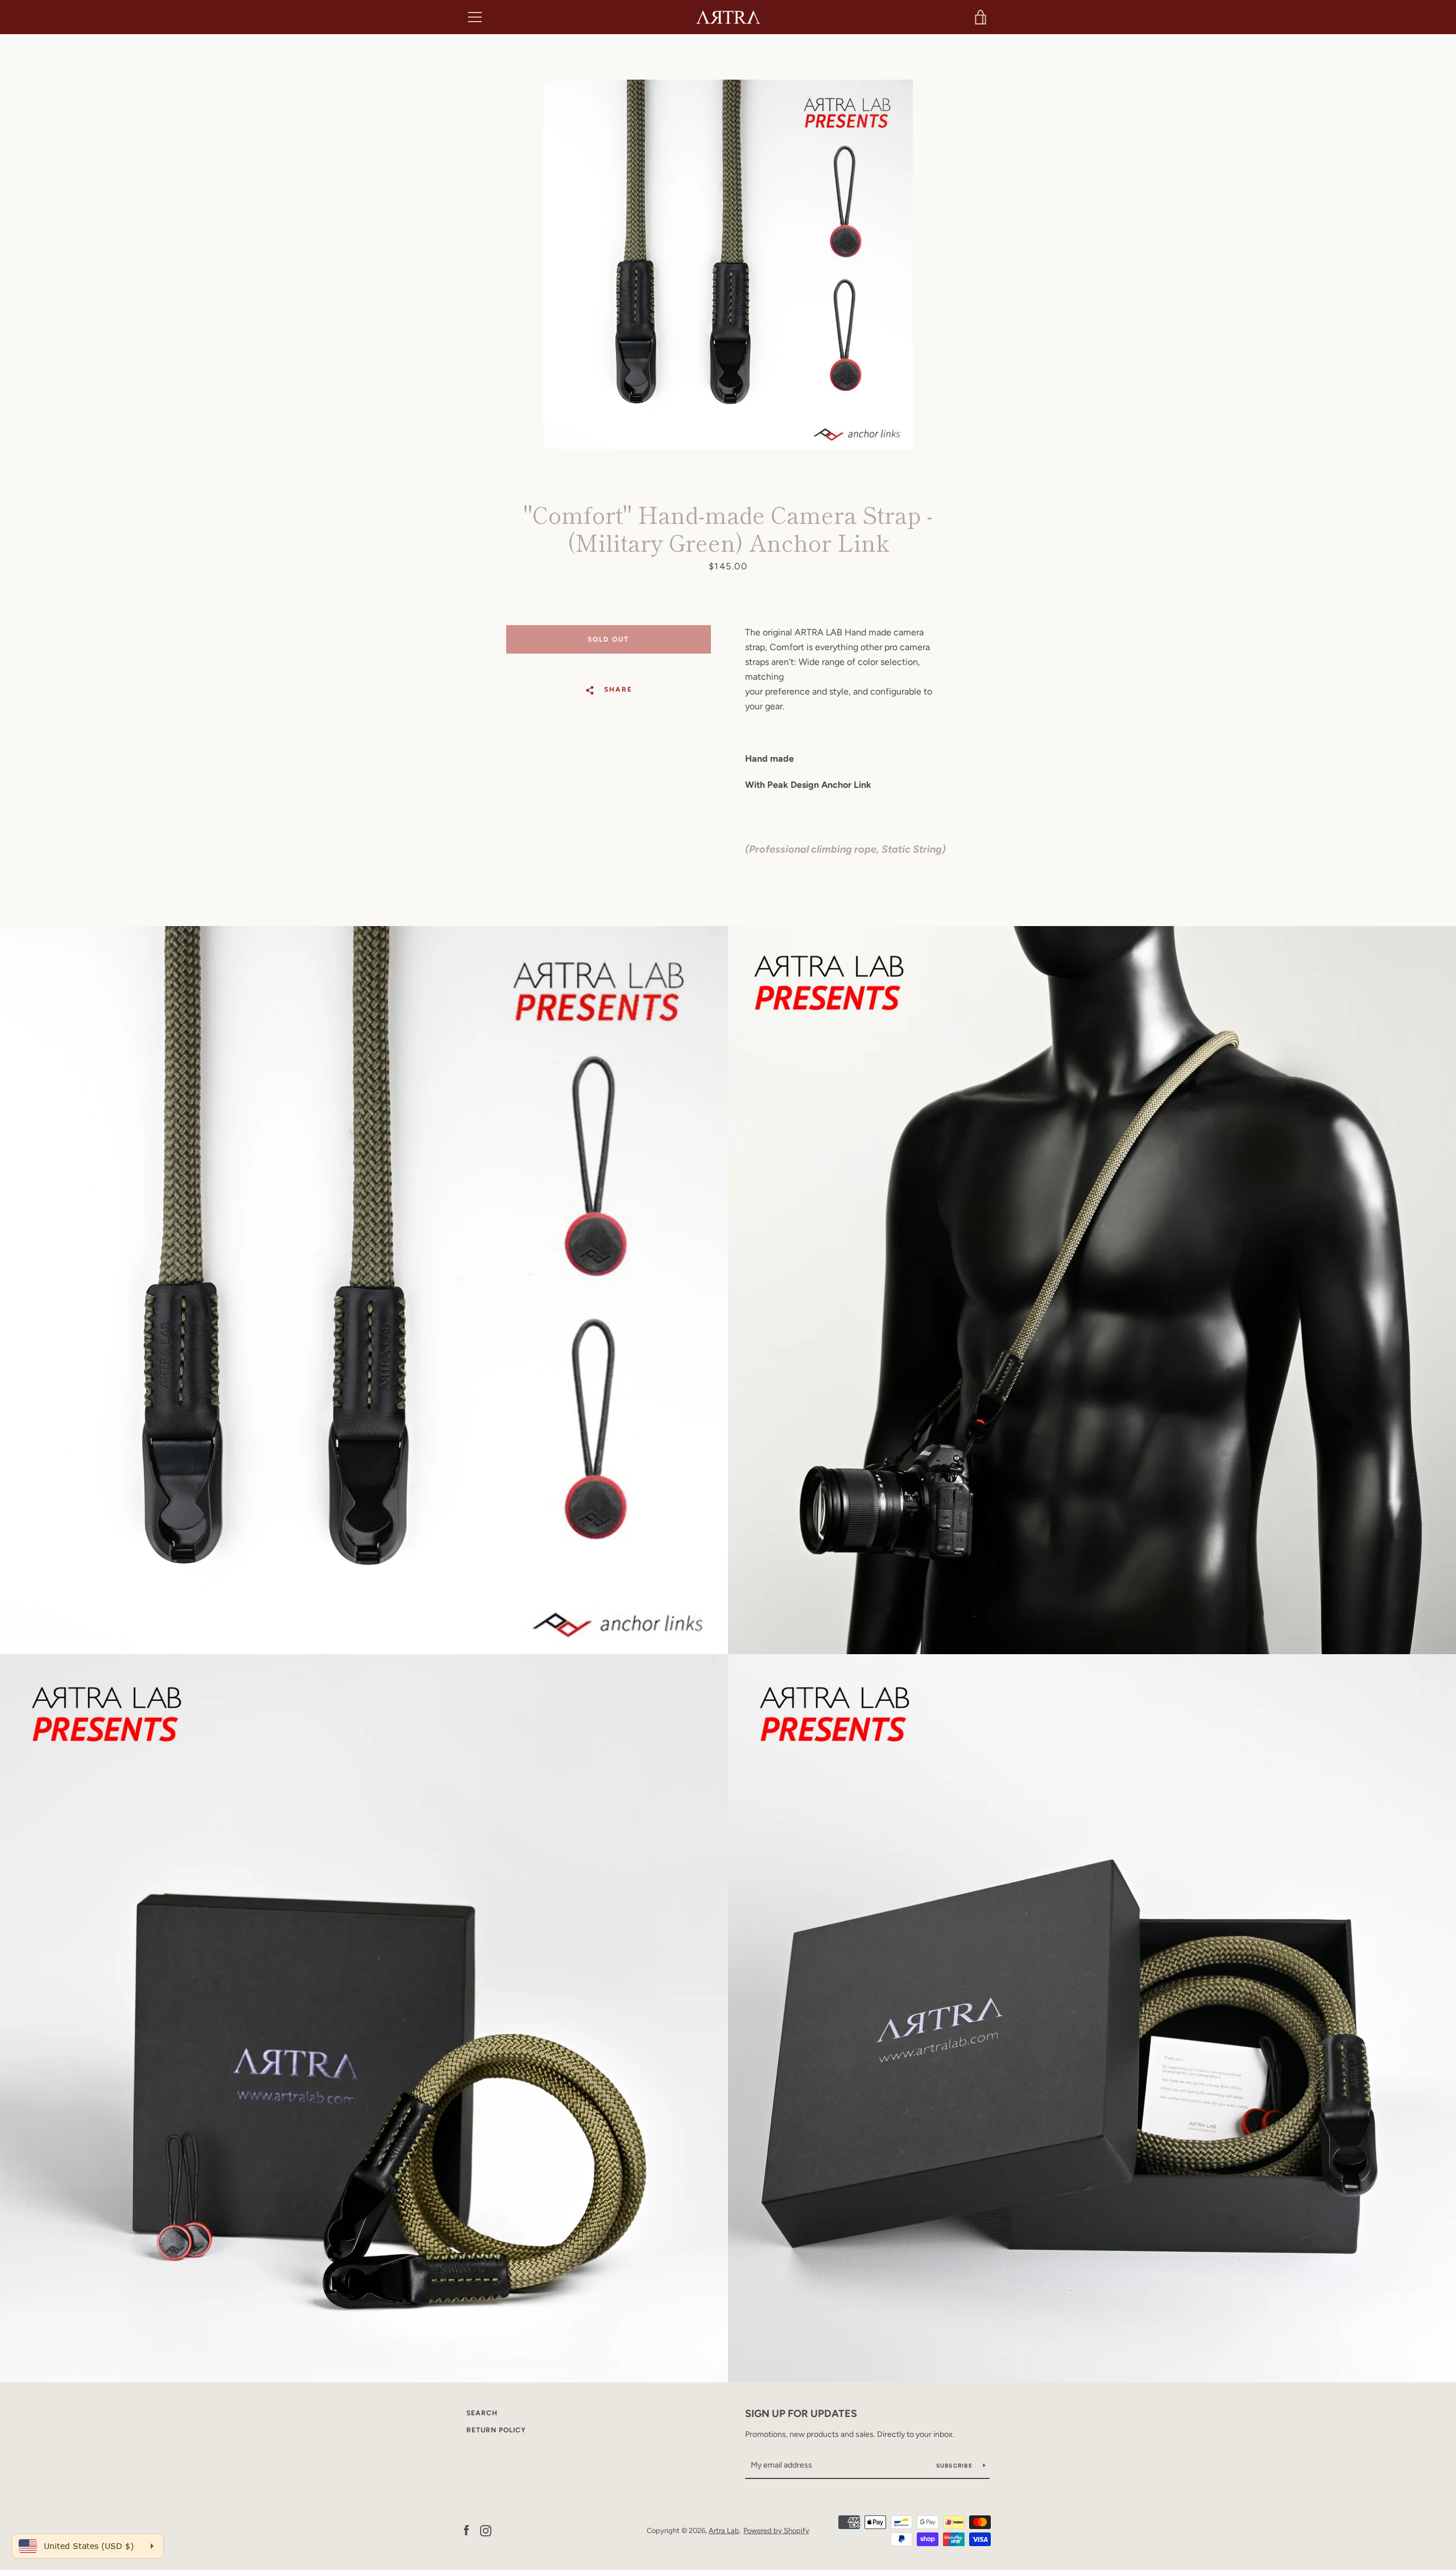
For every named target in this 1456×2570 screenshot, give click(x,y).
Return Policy (496, 2430)
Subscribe (955, 2466)
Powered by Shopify (776, 2530)
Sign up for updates (801, 2414)
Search (482, 2413)
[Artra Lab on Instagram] (486, 2530)
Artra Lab (724, 2530)
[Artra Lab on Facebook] (466, 2530)
